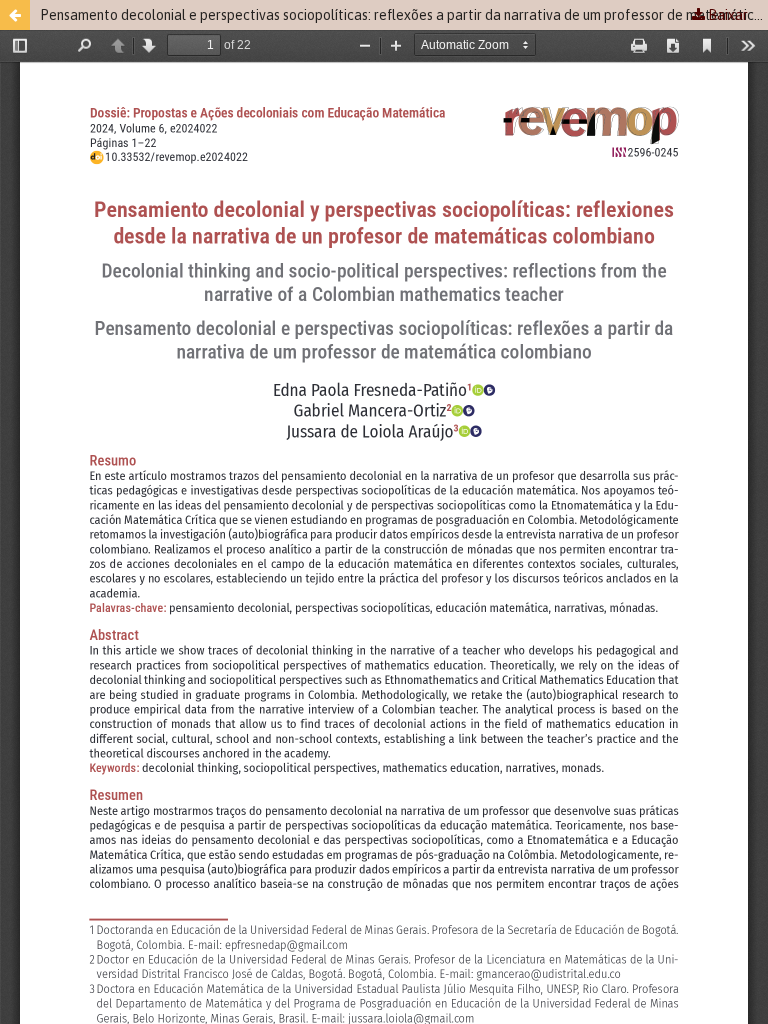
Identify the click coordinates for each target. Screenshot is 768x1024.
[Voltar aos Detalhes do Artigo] (15, 15)
